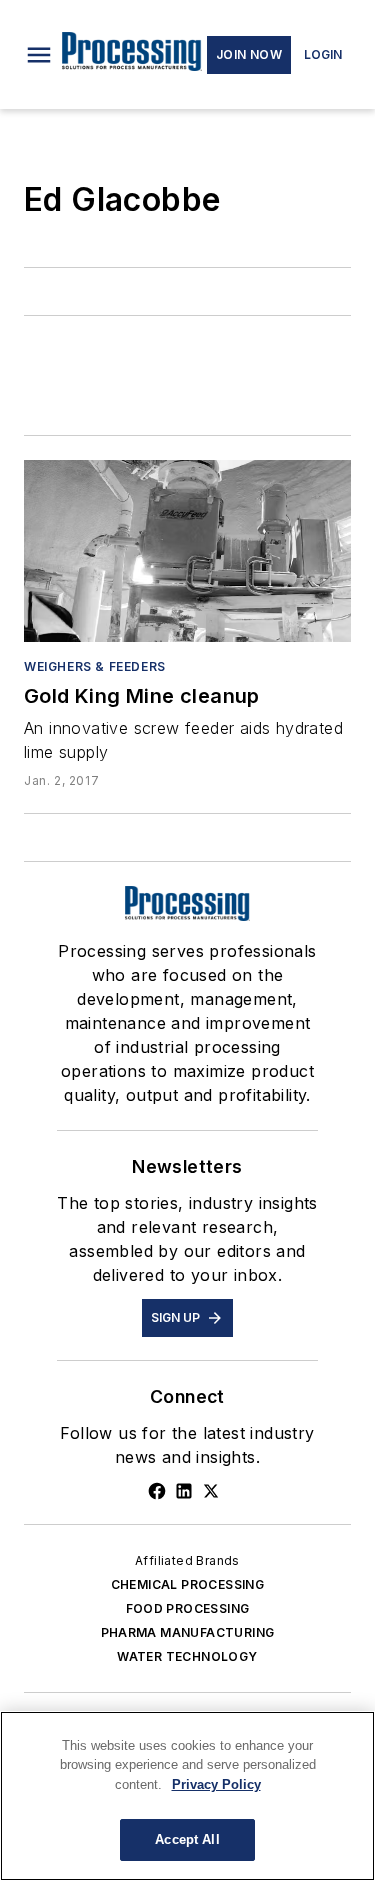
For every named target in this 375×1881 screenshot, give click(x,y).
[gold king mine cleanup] (187, 551)
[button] (39, 55)
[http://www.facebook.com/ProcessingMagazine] (157, 1491)
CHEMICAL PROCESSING (188, 1584)
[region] (187, 1796)
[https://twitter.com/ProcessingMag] (211, 1491)
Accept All (187, 1839)
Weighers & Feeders (95, 666)
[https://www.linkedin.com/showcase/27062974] (184, 1491)
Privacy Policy (216, 1784)
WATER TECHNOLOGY (187, 1656)
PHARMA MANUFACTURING (188, 1632)
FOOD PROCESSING (188, 1608)
